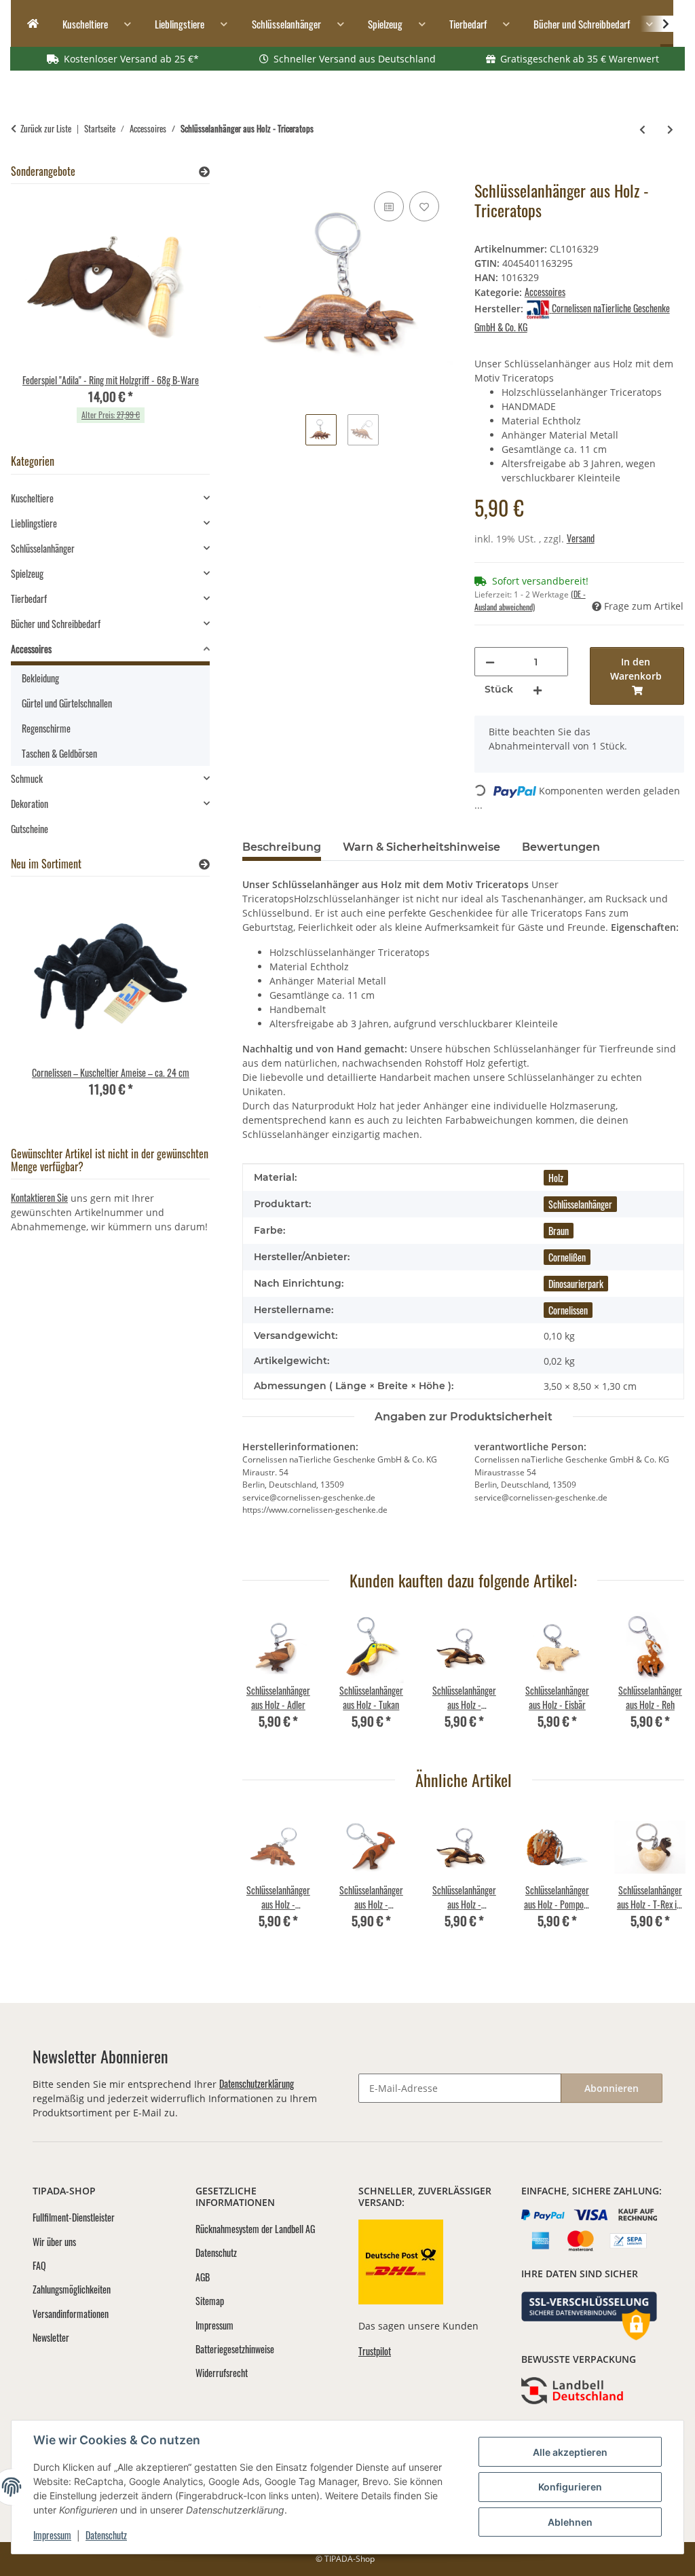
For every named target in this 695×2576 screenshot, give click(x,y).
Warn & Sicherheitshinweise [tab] (421, 847)
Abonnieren (612, 2088)
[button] (657, 24)
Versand (581, 538)
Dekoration (30, 804)
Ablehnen (570, 2522)
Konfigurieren (570, 2487)
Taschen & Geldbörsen (59, 753)
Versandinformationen (71, 2314)
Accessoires (545, 292)
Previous (265, 1680)
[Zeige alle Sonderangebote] (204, 171)
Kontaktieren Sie (39, 1197)
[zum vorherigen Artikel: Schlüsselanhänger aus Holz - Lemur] (642, 129)
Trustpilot (375, 2351)
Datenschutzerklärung (257, 2083)
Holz (556, 1178)
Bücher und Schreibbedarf (56, 624)
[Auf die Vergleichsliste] (389, 206)
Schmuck (27, 778)
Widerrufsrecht (222, 2373)
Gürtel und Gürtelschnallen (67, 703)
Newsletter (51, 2337)
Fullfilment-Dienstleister (74, 2217)
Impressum (52, 2535)
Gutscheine (30, 829)
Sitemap (210, 2301)
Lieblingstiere (34, 523)
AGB (203, 2277)
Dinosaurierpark (576, 1284)
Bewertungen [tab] (561, 847)
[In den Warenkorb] (253, 173)
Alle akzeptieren (570, 2452)
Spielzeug (27, 573)
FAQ (39, 2265)
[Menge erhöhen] (538, 689)
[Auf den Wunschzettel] (424, 206)
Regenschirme (46, 728)
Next (662, 1680)
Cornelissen (568, 1310)
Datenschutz (106, 2535)
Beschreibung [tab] (282, 847)
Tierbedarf (29, 599)
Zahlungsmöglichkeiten (72, 2289)
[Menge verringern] (490, 662)
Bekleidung (40, 678)
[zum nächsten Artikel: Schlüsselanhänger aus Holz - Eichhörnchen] (670, 129)
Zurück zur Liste (46, 129)
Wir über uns (54, 2242)
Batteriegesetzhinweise (235, 2349)
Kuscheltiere (32, 498)
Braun (559, 1231)
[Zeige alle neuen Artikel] (204, 864)
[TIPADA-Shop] (29, 24)
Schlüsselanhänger (580, 1204)
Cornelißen (567, 1257)
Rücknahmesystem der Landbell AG (255, 2229)
